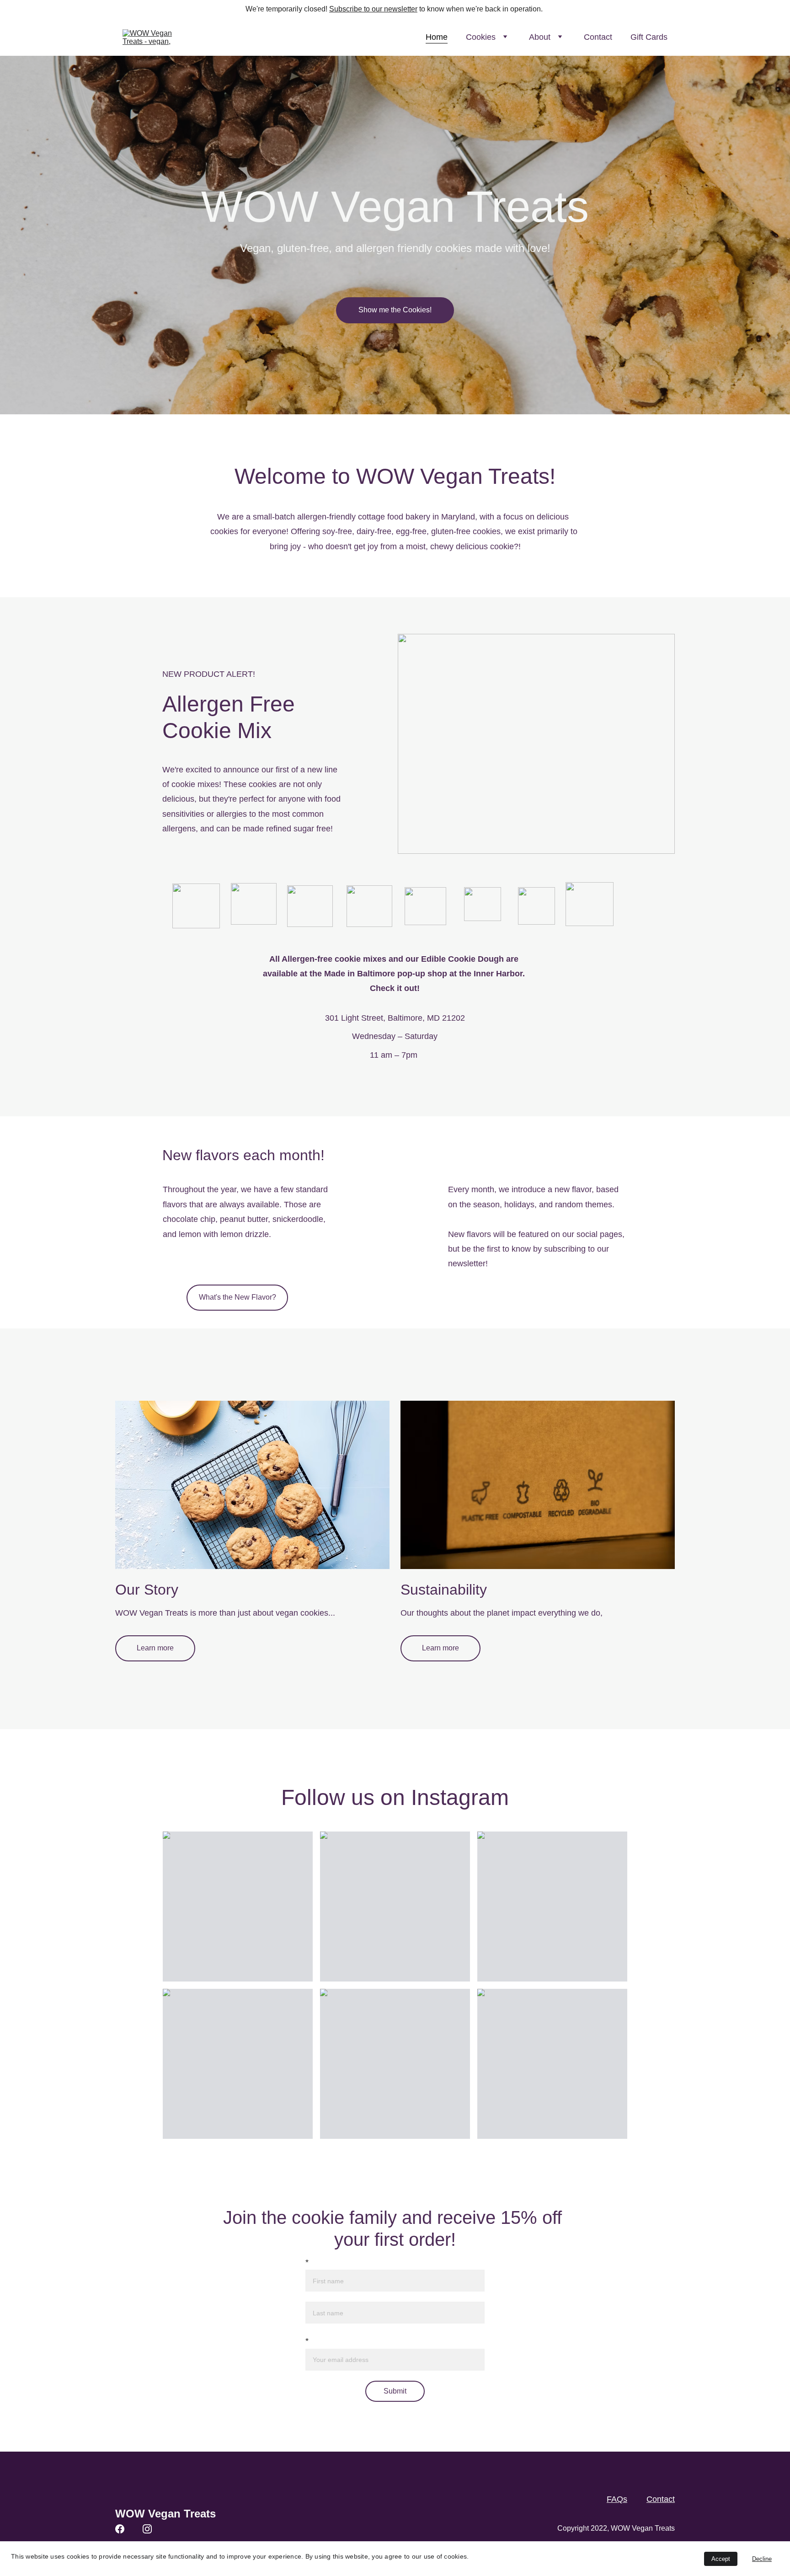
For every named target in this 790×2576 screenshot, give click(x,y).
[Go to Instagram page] (147, 2529)
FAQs (617, 2499)
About (540, 37)
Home (437, 37)
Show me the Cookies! (395, 310)
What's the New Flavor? (238, 1297)
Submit (395, 2391)
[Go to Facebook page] (120, 2529)
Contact (598, 37)
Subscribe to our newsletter (373, 9)
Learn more (155, 1648)
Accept (721, 2559)
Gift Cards (649, 37)
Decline (762, 2559)
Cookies (481, 37)
